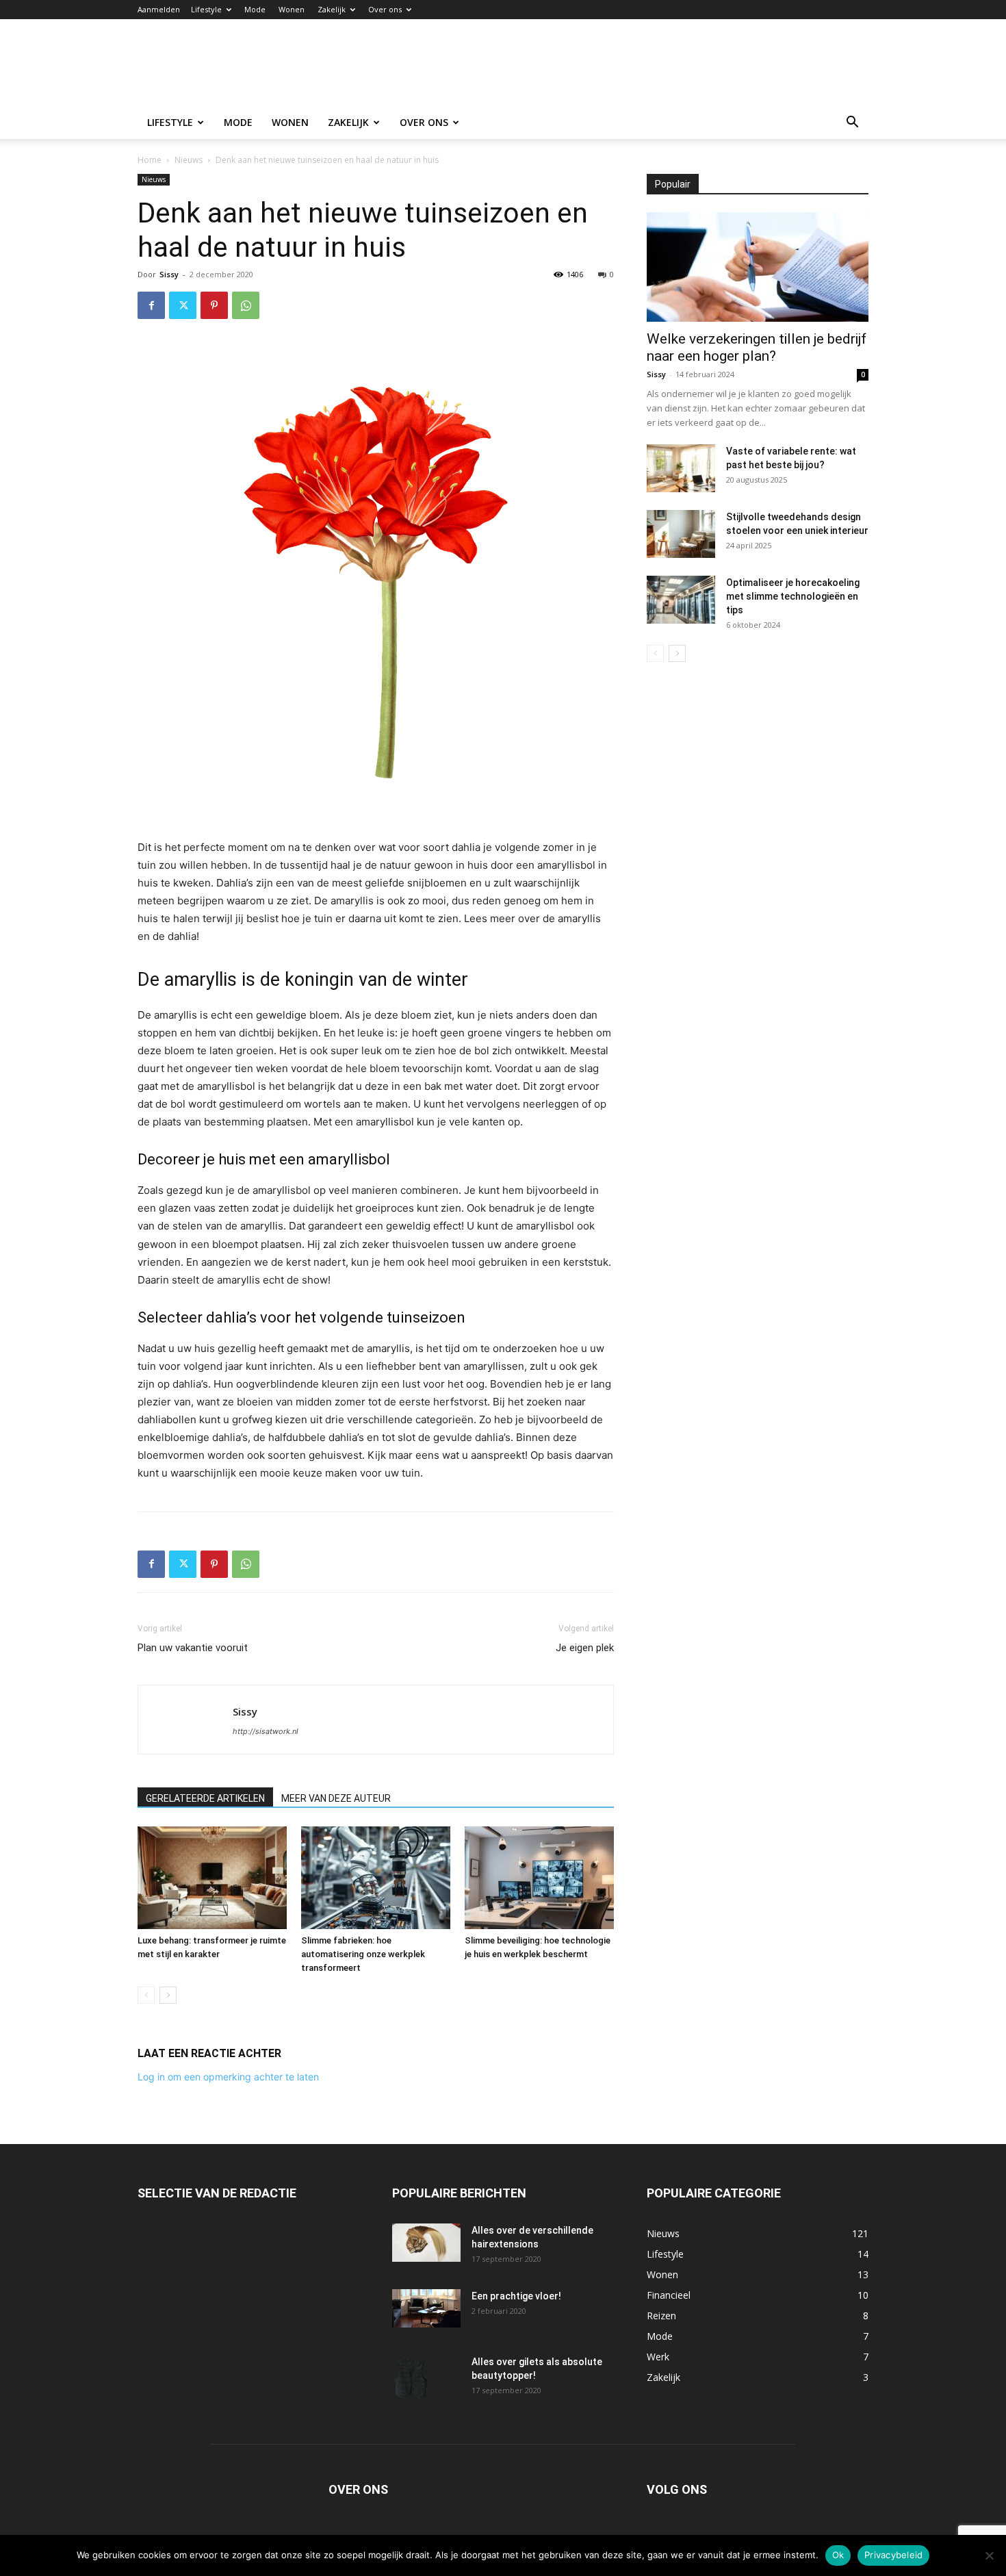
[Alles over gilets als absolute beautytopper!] (411, 2379)
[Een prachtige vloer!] (426, 2308)
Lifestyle (206, 9)
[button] (852, 124)
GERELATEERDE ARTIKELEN (205, 1798)
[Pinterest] (214, 305)
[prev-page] (146, 1995)
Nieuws (189, 160)
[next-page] (168, 1995)
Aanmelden (159, 9)
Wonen (292, 9)
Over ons (385, 9)
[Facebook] (151, 305)
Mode (255, 9)
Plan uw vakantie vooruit (193, 1648)
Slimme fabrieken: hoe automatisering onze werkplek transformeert (363, 1954)
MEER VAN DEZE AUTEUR (336, 1798)
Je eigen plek (585, 1648)
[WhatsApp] (246, 305)
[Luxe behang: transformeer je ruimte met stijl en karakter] (212, 1878)
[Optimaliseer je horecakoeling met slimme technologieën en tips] (681, 600)
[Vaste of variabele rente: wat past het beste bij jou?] (681, 468)
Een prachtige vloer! (516, 2296)
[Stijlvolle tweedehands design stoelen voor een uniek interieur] (681, 534)
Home (150, 160)
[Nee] (989, 2555)
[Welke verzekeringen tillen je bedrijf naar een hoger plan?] (758, 267)
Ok (838, 2555)
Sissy (169, 274)
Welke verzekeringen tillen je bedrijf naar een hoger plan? (757, 347)
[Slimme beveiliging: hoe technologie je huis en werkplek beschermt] (539, 1878)
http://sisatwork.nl (266, 1731)
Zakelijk (332, 9)
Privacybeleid (893, 2555)
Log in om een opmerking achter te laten (228, 2077)
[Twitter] (183, 305)
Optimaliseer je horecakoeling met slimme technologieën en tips (793, 596)
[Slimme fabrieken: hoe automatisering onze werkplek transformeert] (376, 1878)
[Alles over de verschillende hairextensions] (426, 2243)
